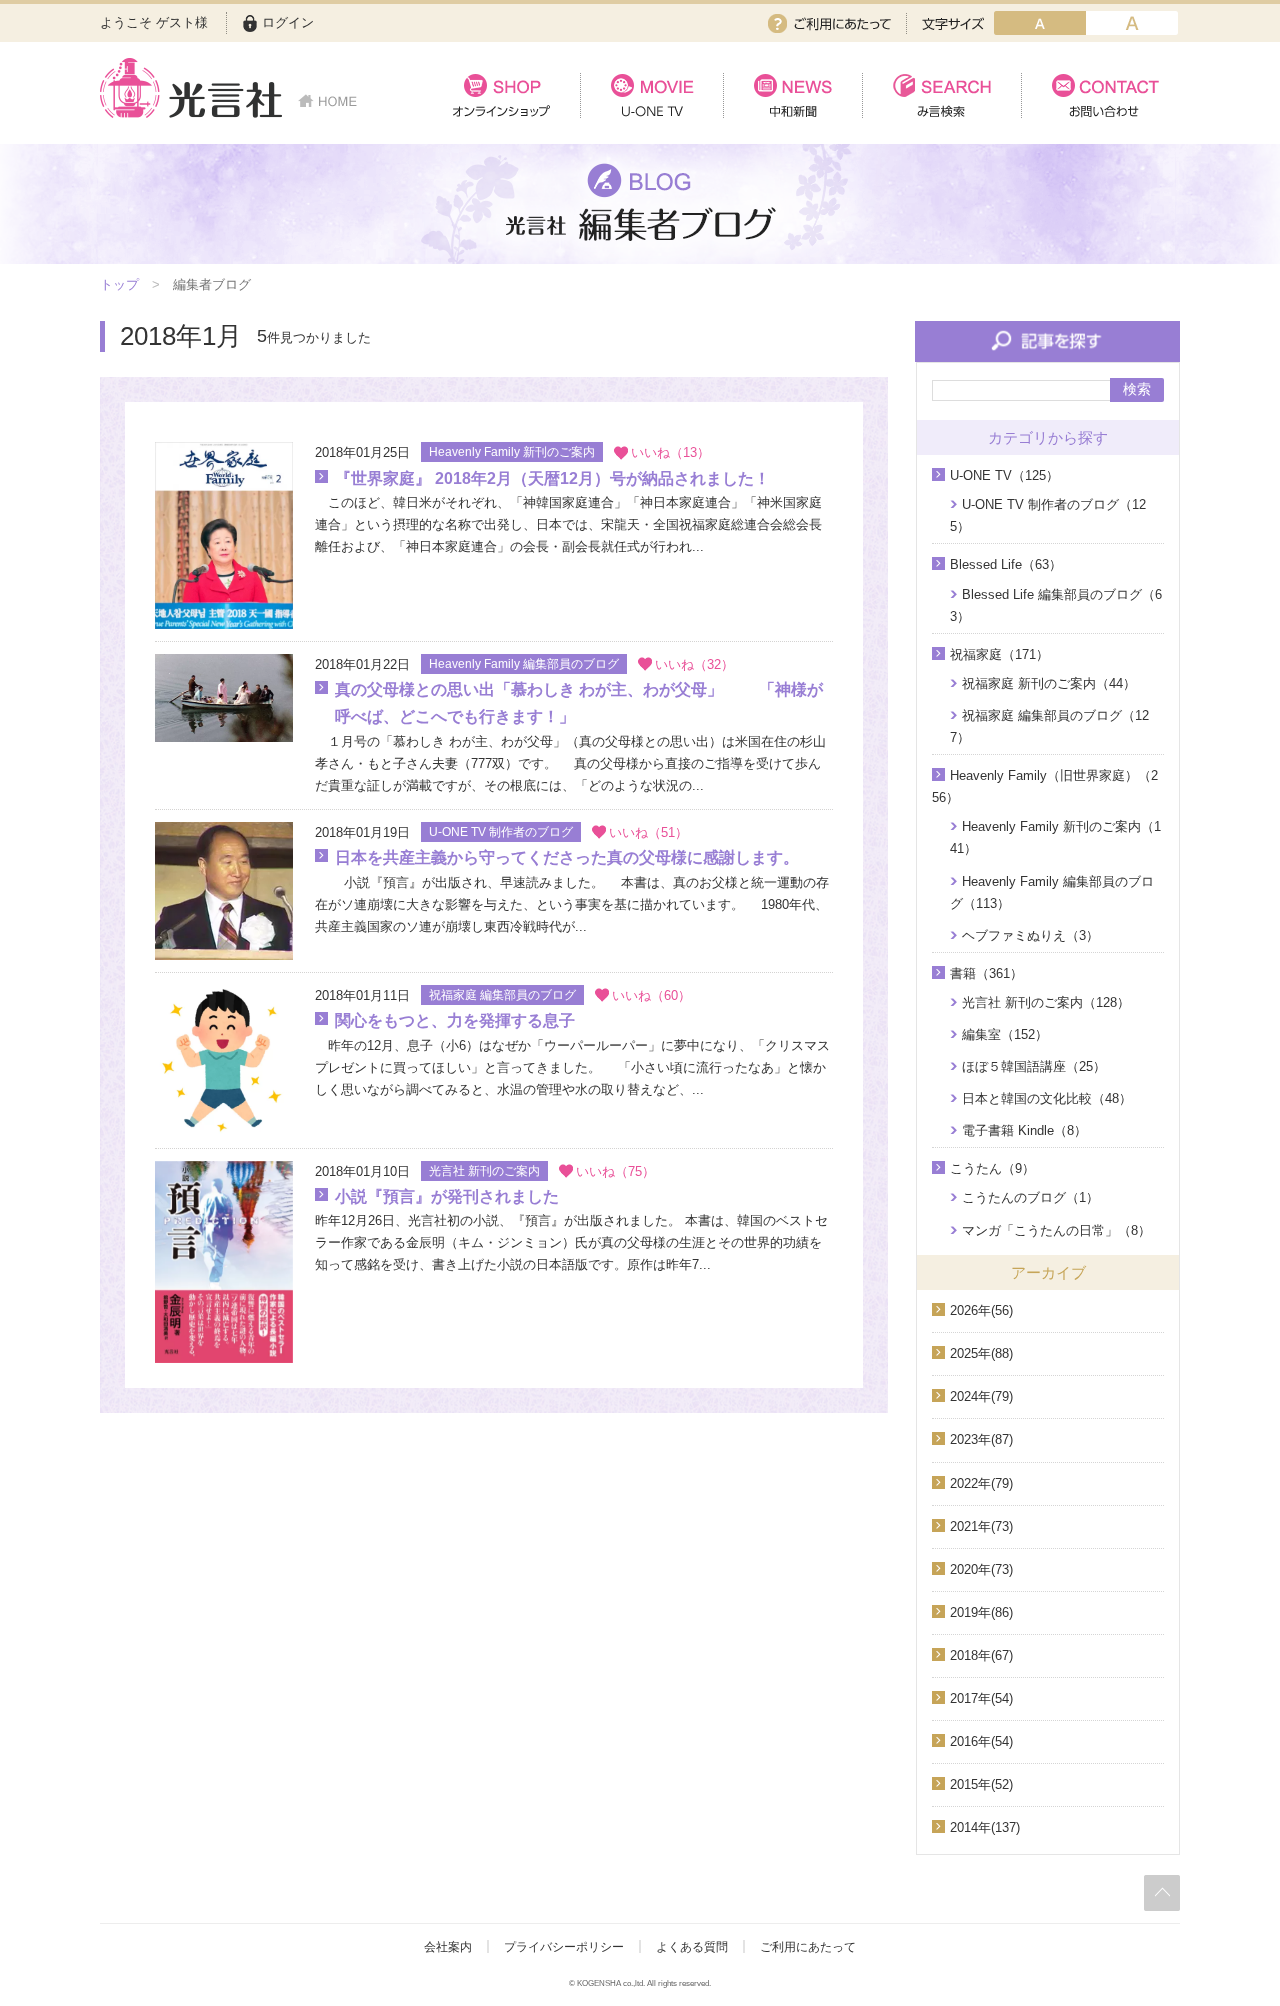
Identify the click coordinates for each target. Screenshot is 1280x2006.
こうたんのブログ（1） (1030, 1197)
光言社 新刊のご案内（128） (1046, 1002)
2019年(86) (981, 1612)
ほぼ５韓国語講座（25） (1034, 1066)
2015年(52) (981, 1784)
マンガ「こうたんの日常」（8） (1056, 1230)
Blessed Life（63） (1006, 564)
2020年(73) (981, 1569)
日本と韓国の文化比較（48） (1047, 1098)
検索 (1137, 389)
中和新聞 (792, 95)
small (1040, 23)
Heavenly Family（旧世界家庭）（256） (1045, 786)
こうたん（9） (992, 1168)
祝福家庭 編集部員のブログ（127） (1049, 726)
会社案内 (448, 1947)
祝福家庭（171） (999, 654)
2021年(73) (981, 1526)
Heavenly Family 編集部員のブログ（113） (1052, 892)
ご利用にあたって (829, 23)
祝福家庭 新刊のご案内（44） (1049, 683)
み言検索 (941, 95)
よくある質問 (692, 1947)
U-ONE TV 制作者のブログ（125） (1048, 515)
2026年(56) (981, 1310)
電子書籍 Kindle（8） (1024, 1130)
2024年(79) (981, 1396)
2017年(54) (981, 1698)
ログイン (288, 22)
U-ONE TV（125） (1004, 475)
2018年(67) (981, 1655)
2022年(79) (981, 1483)
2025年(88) (981, 1353)
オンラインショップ (501, 95)
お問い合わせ (1100, 95)
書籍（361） (986, 973)
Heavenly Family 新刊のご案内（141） (1055, 837)
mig (1132, 23)
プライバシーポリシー (564, 1947)
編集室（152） (1005, 1034)
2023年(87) (981, 1439)
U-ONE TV (651, 95)
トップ (119, 284)
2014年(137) (985, 1827)
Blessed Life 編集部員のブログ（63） (1056, 605)
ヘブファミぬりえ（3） (1030, 935)
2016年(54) (981, 1741)
